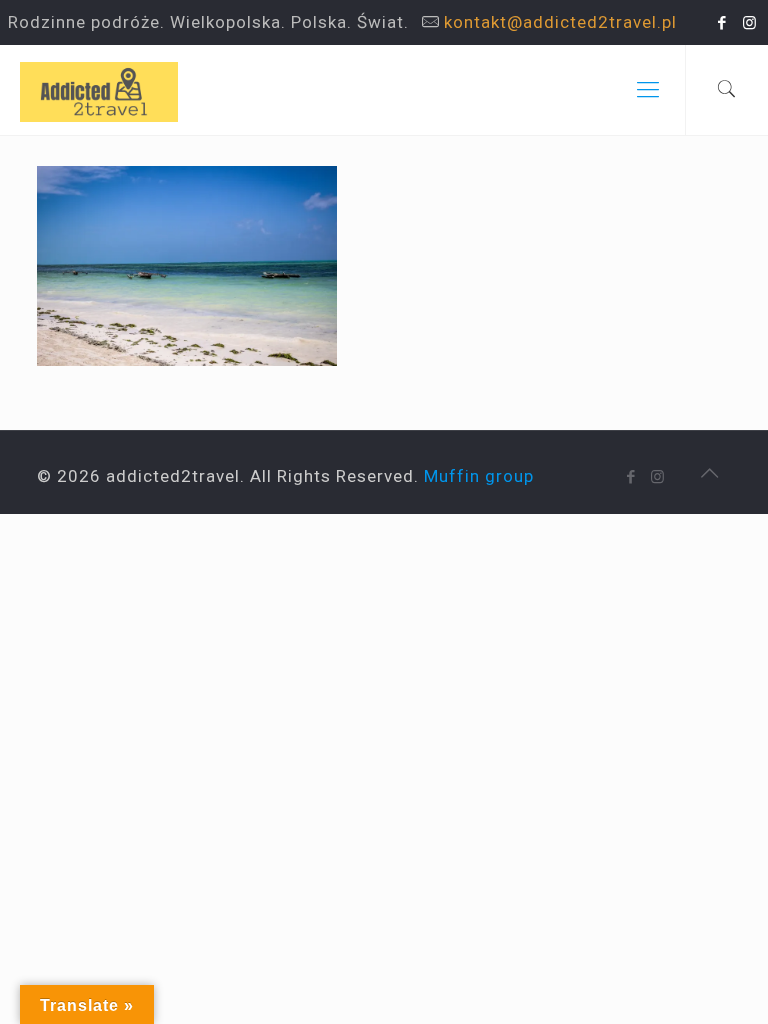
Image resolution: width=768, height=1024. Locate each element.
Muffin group (479, 476)
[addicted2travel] (99, 90)
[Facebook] (722, 23)
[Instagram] (749, 23)
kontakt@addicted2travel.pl (560, 22)
